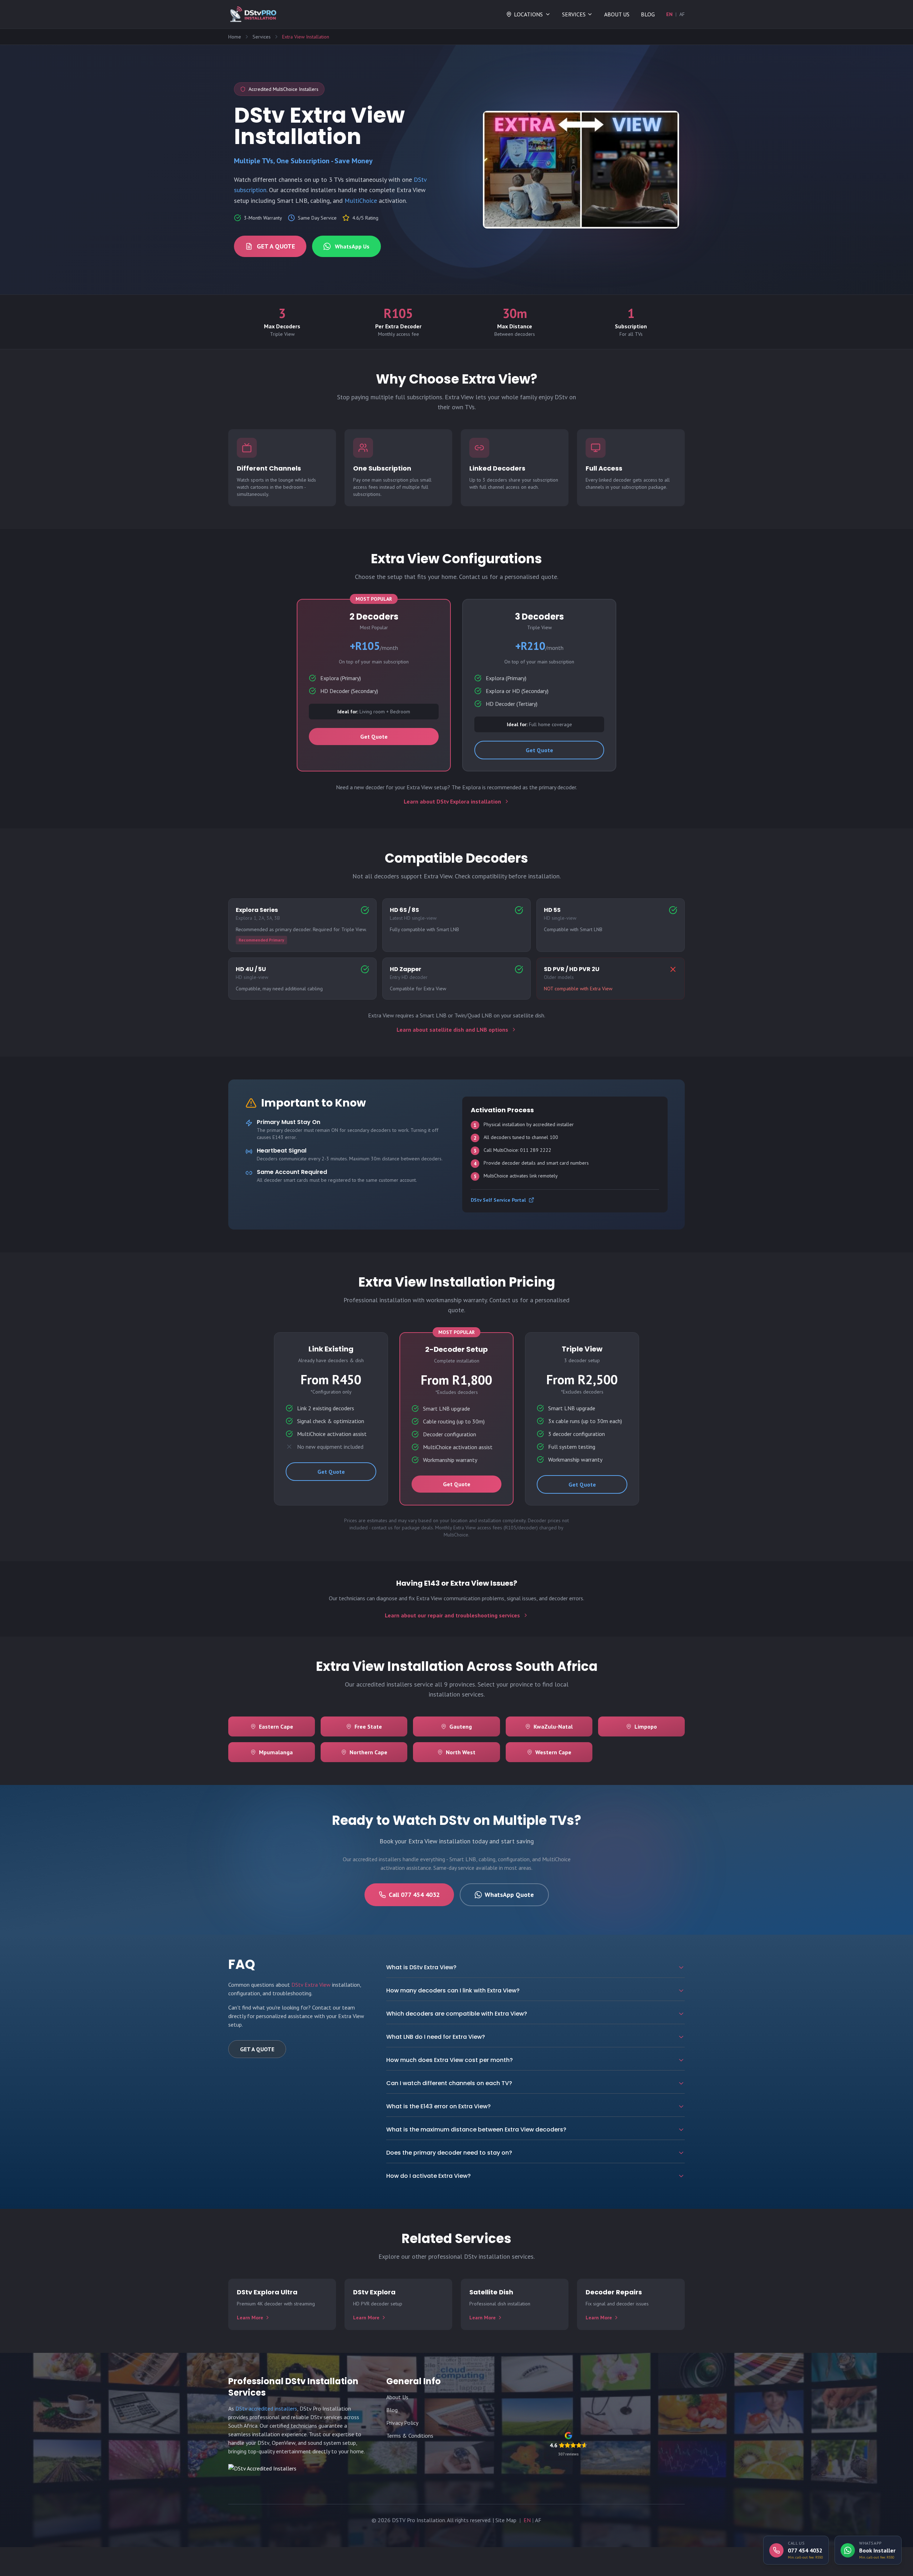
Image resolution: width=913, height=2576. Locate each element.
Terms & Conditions (410, 2436)
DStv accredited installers (266, 2408)
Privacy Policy (402, 2423)
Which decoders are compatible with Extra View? (457, 2014)
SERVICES (574, 14)
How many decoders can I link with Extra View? (453, 1990)
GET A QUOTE (276, 246)
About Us (397, 2397)
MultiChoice (361, 201)
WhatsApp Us (352, 246)
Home (235, 37)
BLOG (648, 14)
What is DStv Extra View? (421, 1967)
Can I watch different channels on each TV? (449, 2083)
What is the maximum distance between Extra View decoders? (476, 2129)
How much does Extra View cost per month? (450, 2060)
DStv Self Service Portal (498, 1200)
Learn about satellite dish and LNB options (452, 1030)
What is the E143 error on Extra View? (438, 2106)
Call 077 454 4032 (414, 1895)
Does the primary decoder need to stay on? (449, 2153)
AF (682, 14)
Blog (392, 2410)
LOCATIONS (528, 14)
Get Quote (374, 737)
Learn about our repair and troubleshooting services (452, 1615)
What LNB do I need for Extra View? (436, 2037)
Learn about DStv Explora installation (452, 801)
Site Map (506, 2520)
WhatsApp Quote (509, 1895)
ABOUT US (617, 14)
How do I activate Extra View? (429, 2176)
